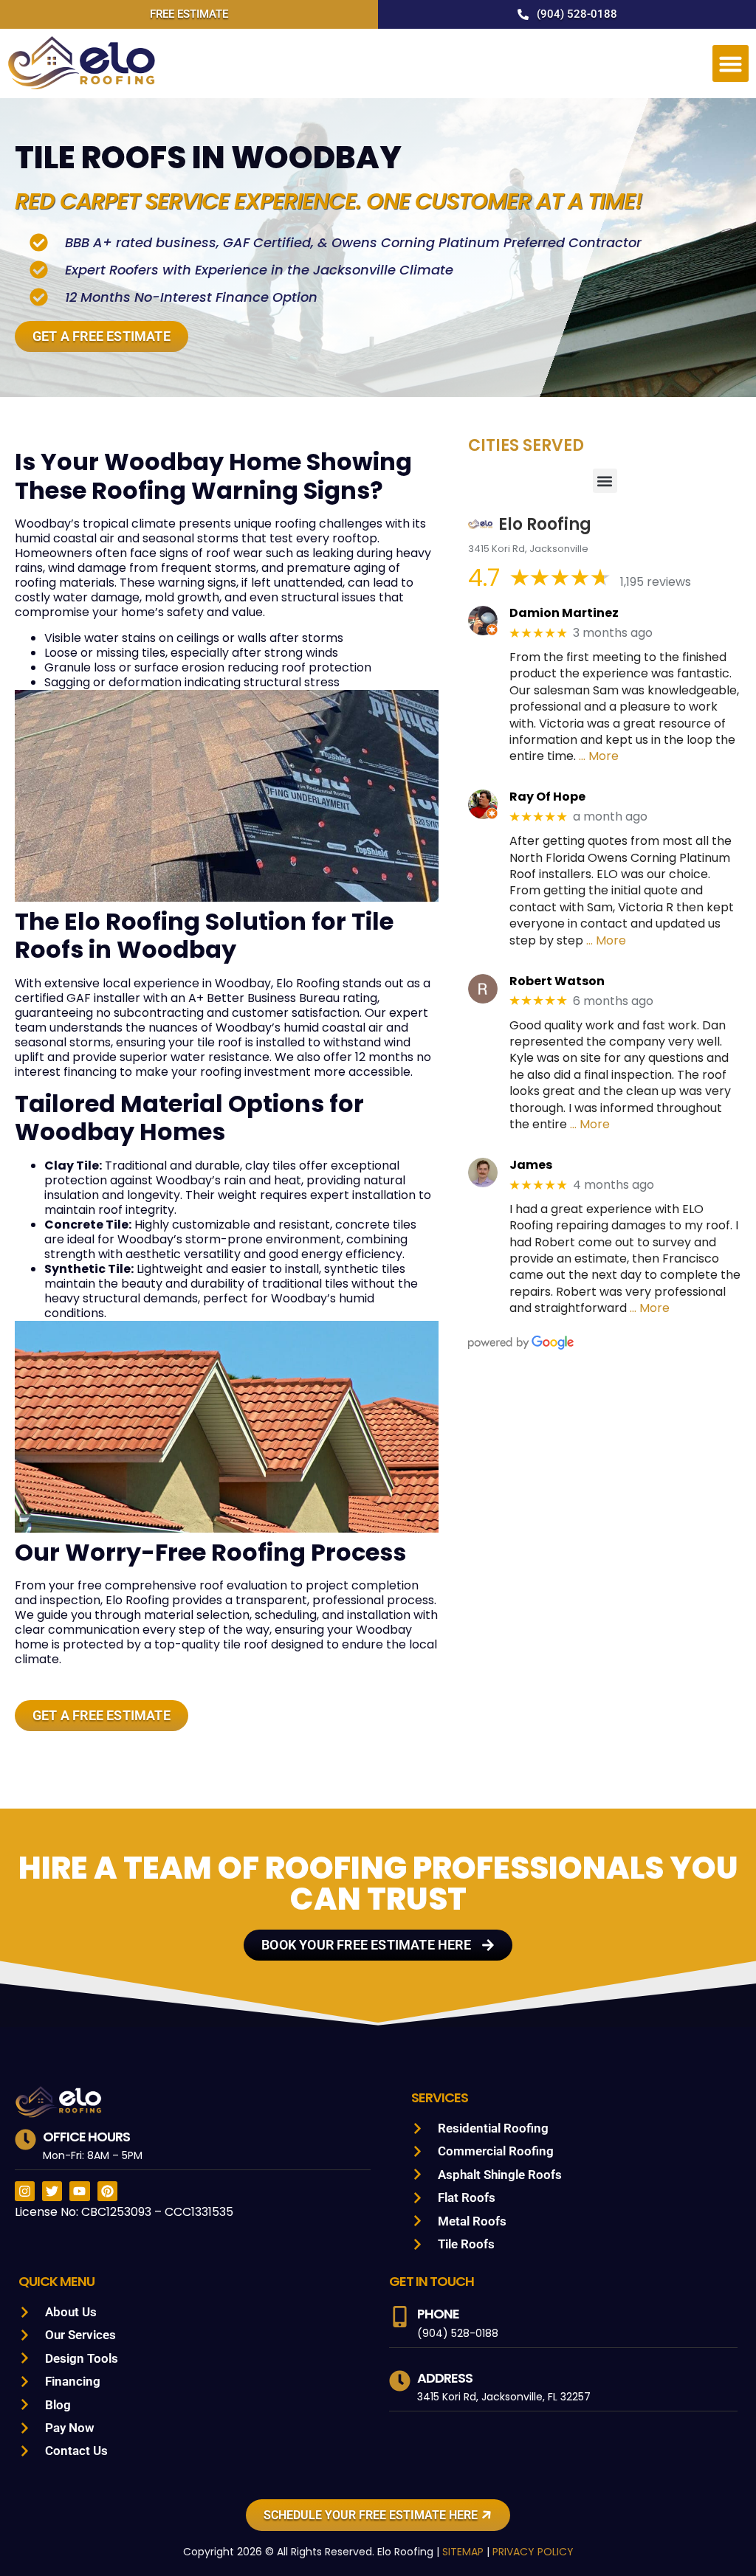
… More (599, 756)
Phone (438, 2314)
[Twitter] (52, 2191)
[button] (731, 63)
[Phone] (400, 2317)
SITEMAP (463, 2552)
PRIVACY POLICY (533, 2552)
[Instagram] (25, 2191)
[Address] (400, 2381)
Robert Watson (557, 981)
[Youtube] (79, 2191)
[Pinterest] (107, 2191)
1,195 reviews (656, 582)
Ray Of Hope (547, 797)
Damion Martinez (564, 613)
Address (445, 2378)
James (531, 1165)
